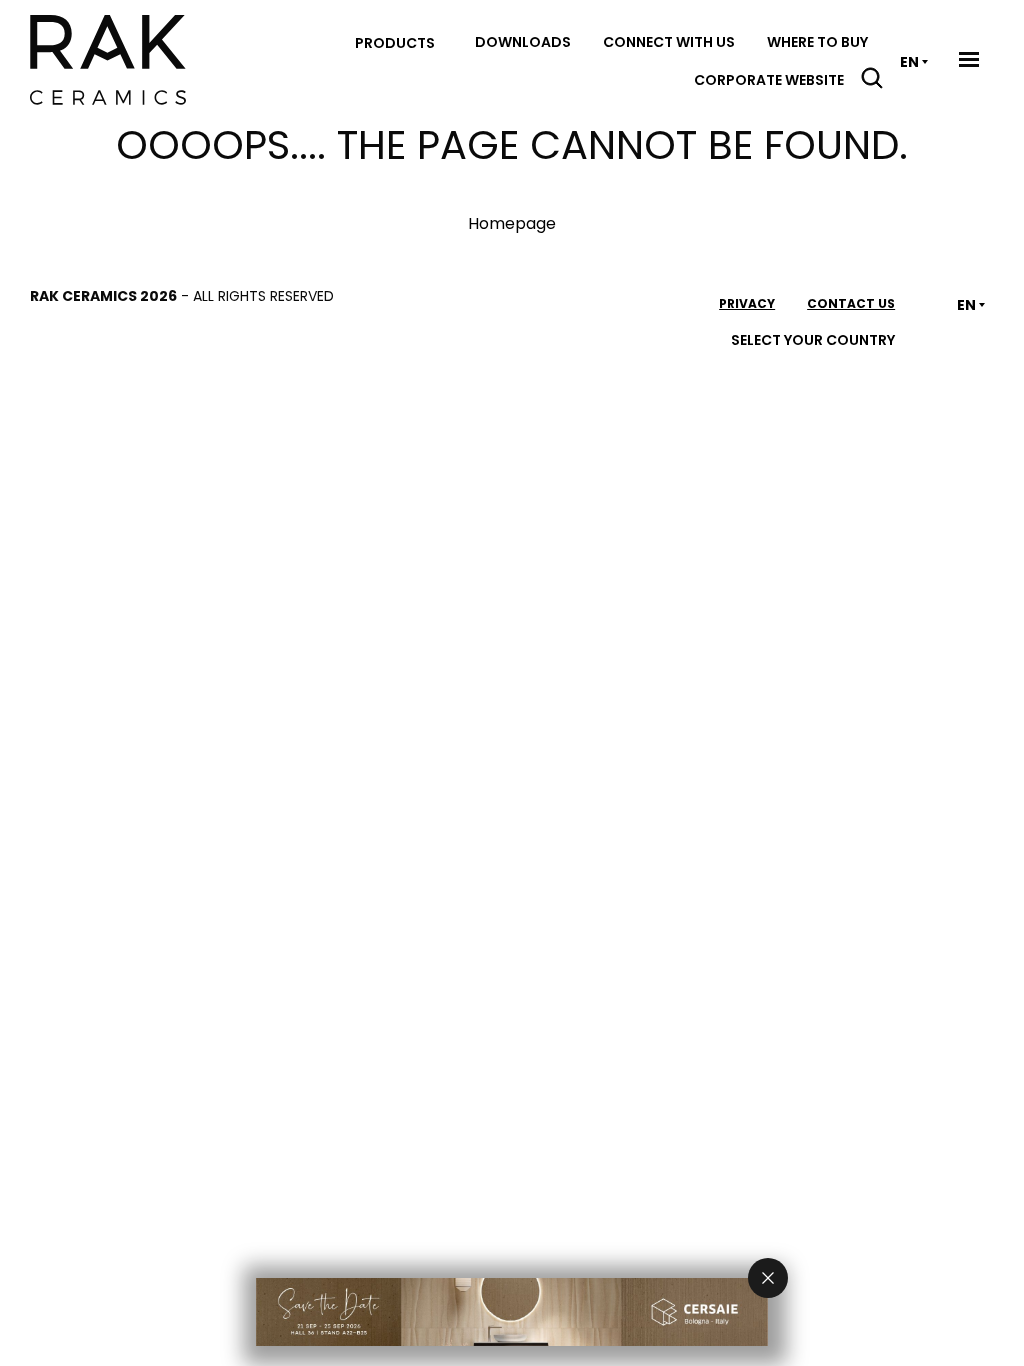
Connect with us (669, 42)
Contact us (851, 303)
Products (395, 43)
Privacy (747, 303)
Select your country (813, 340)
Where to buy (817, 42)
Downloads (523, 42)
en (909, 62)
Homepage (512, 223)
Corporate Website (769, 80)
